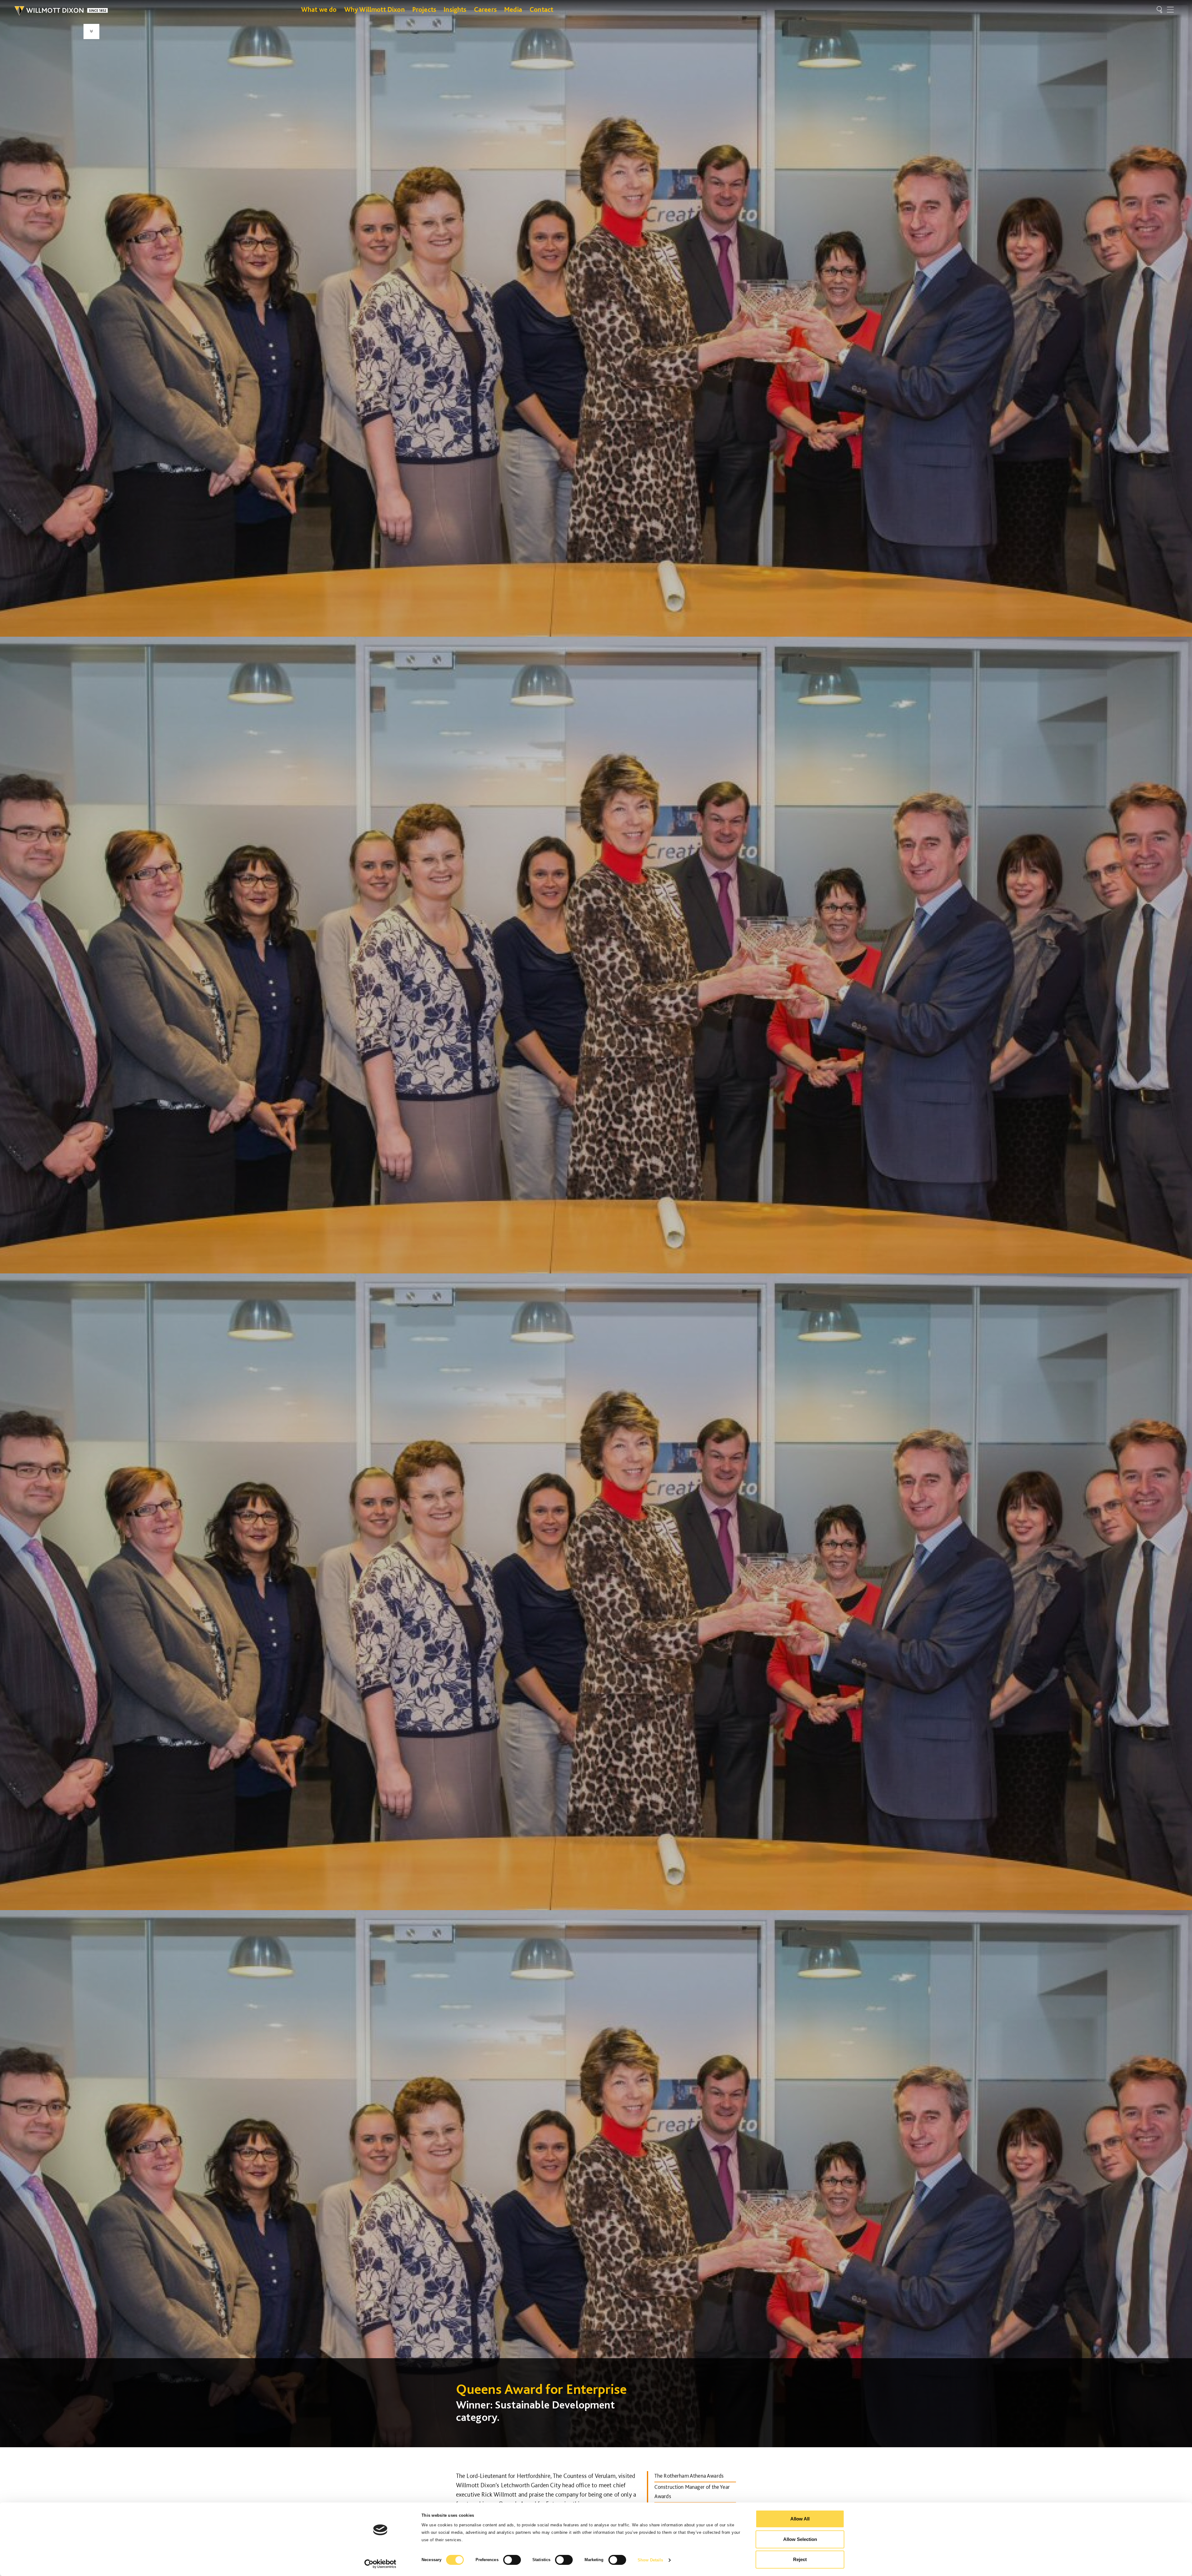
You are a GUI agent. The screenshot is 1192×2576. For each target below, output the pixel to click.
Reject (800, 2559)
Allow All (800, 2519)
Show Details (650, 2560)
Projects (424, 9)
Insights (455, 9)
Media (513, 9)
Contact (541, 9)
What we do (319, 9)
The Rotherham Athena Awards (689, 2476)
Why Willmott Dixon (375, 9)
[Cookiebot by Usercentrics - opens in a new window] (380, 2564)
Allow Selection (800, 2539)
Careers (485, 9)
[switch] (512, 2560)
